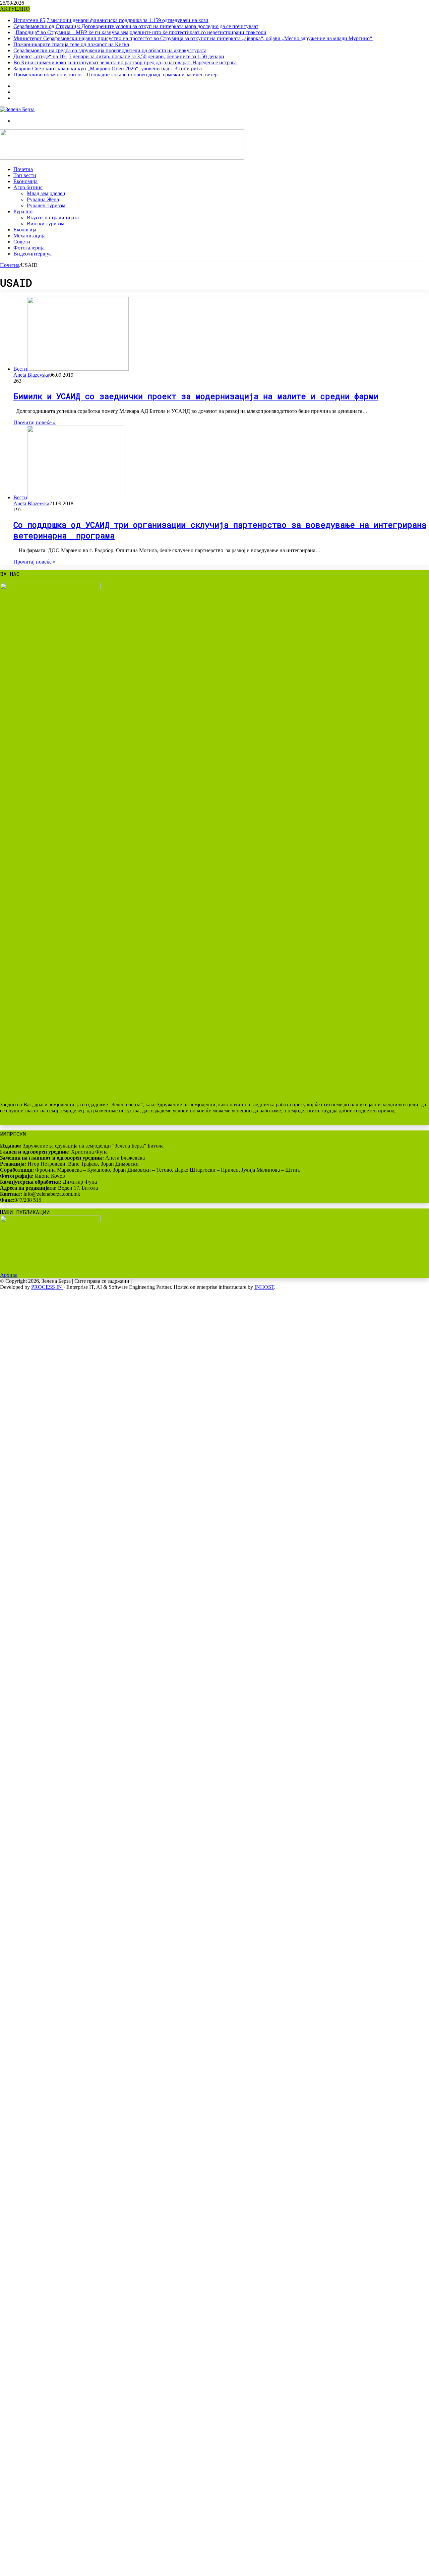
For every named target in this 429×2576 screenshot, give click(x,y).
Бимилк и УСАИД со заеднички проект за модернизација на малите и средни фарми (196, 396)
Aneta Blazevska (31, 375)
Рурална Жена (43, 199)
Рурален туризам (46, 205)
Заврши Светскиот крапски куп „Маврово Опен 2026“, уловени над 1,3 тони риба (108, 68)
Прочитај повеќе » (35, 422)
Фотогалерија (29, 248)
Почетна (23, 169)
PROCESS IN (47, 1287)
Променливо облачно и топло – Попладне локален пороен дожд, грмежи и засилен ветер (115, 75)
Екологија (25, 230)
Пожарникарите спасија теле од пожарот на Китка (71, 44)
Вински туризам (46, 224)
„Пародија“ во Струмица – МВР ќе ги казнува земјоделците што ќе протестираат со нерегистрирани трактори (140, 32)
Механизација (29, 236)
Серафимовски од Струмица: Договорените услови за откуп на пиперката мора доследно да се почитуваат (136, 26)
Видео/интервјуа (33, 254)
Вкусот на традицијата (53, 217)
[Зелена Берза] (17, 109)
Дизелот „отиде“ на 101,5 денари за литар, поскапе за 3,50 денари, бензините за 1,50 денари (119, 56)
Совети (22, 242)
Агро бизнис (28, 187)
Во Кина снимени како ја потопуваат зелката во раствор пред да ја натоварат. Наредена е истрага (125, 62)
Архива (9, 1275)
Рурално (23, 211)
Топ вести (25, 175)
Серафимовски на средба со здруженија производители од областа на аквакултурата (110, 50)
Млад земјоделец (46, 193)
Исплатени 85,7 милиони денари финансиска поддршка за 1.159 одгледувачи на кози (111, 20)
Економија (25, 181)
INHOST (264, 1287)
